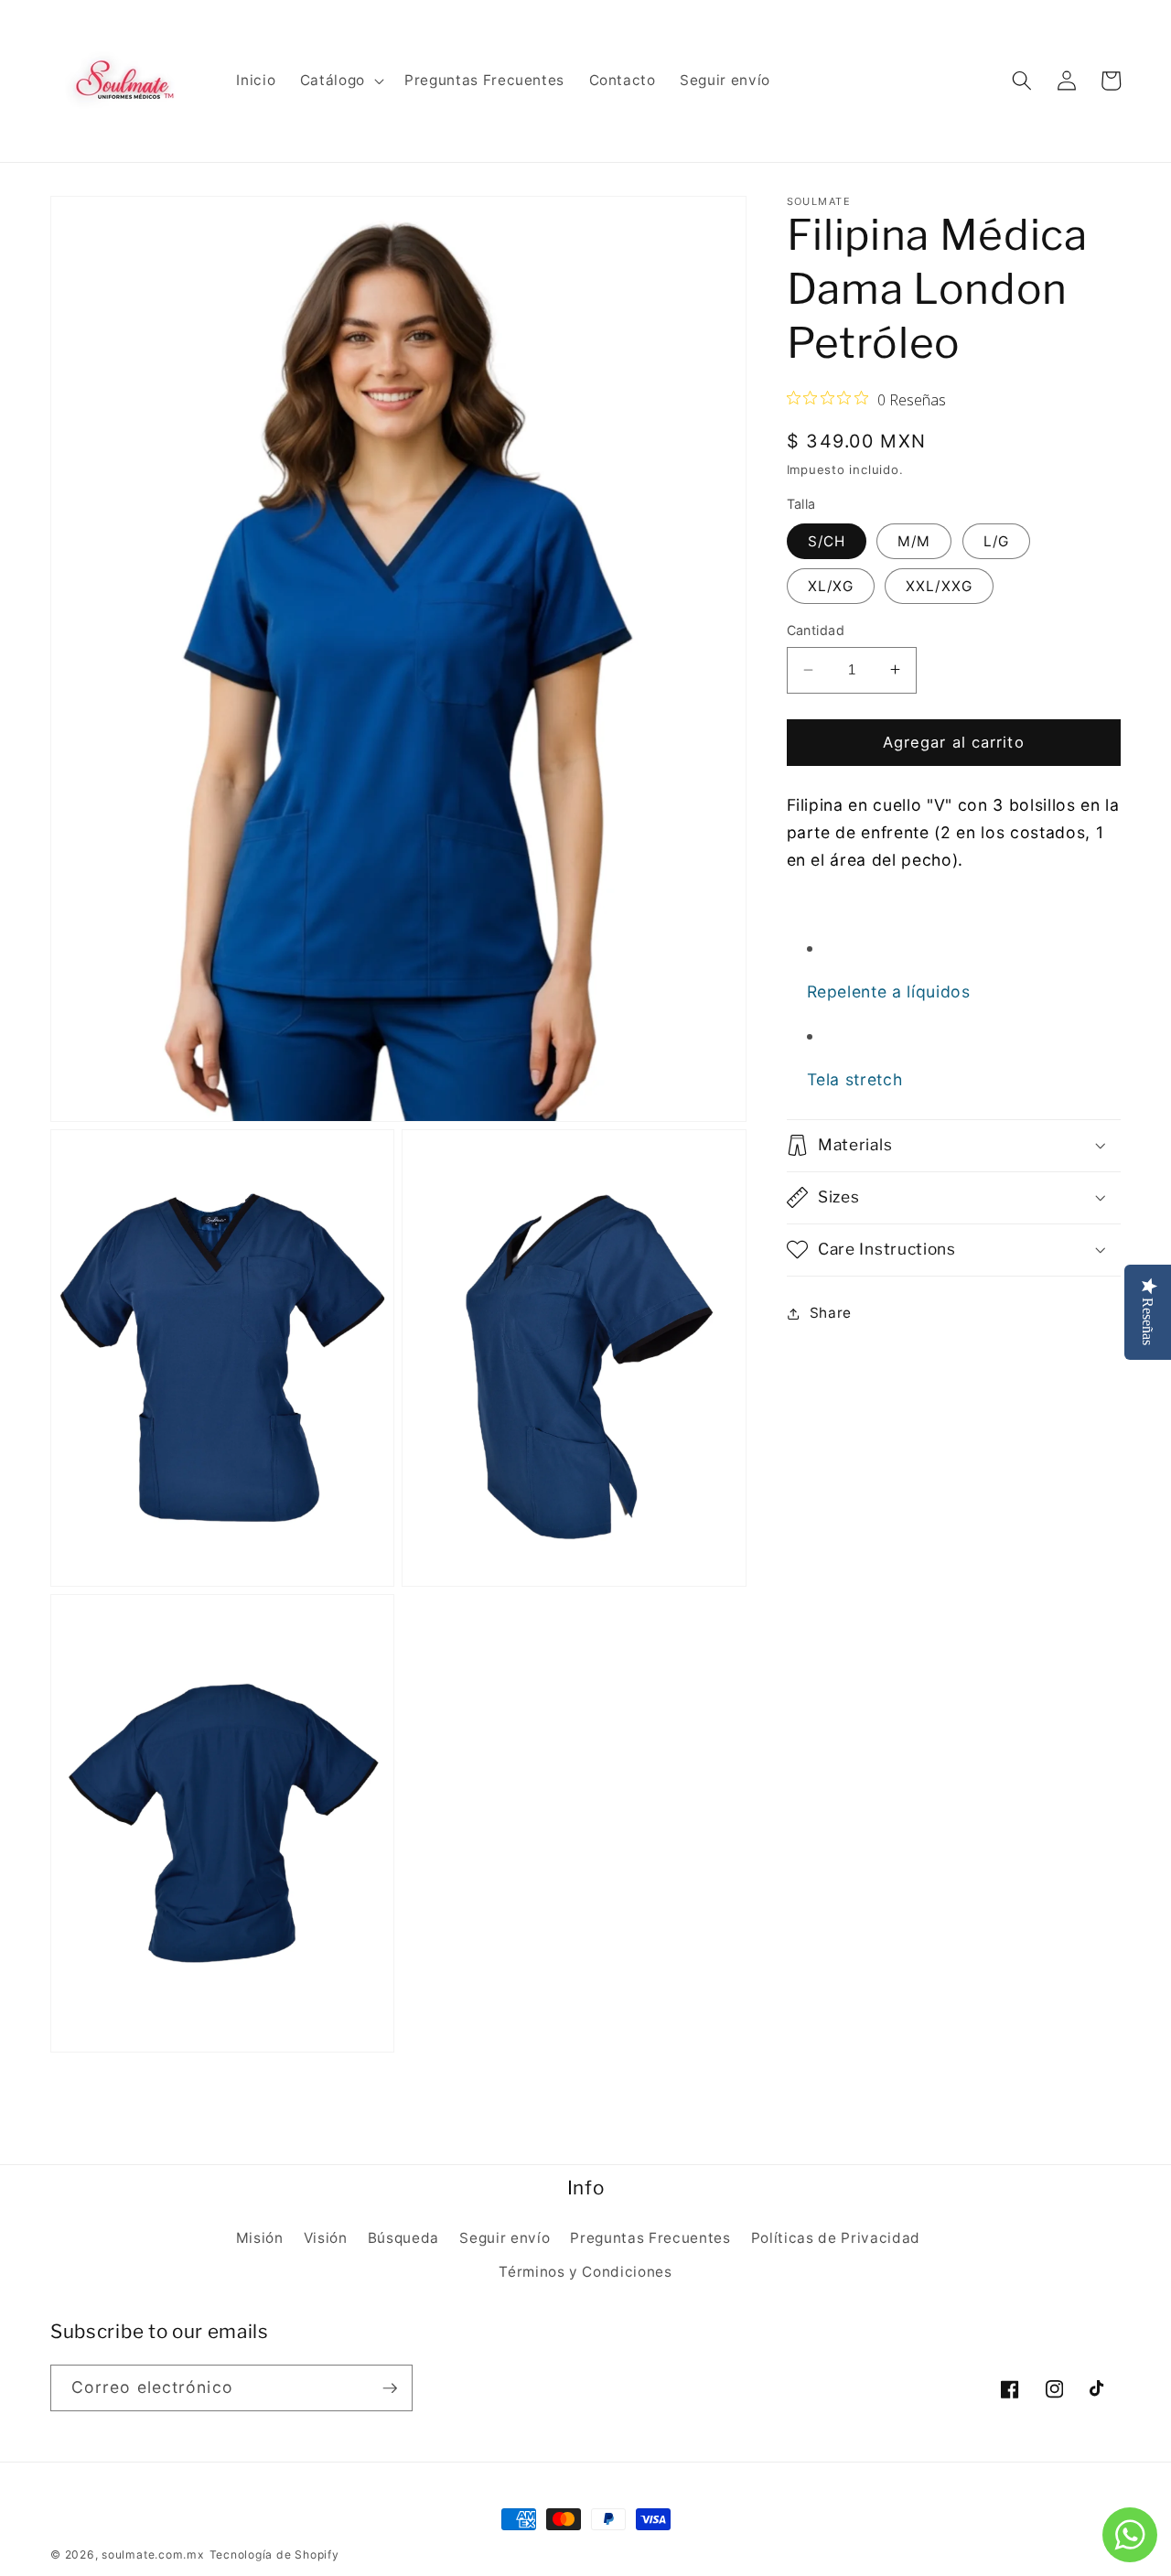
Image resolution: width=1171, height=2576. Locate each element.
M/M (914, 540)
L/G (996, 540)
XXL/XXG (939, 585)
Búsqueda (403, 2238)
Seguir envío (505, 2238)
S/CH (827, 540)
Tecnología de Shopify (274, 2554)
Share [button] (831, 1313)
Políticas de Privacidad (836, 2238)
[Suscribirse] (390, 2388)
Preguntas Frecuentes (650, 2238)
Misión (260, 2238)
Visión (326, 2238)
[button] (340, 81)
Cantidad (816, 630)
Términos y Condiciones (585, 2272)
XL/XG (831, 585)
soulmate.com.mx (153, 2554)
